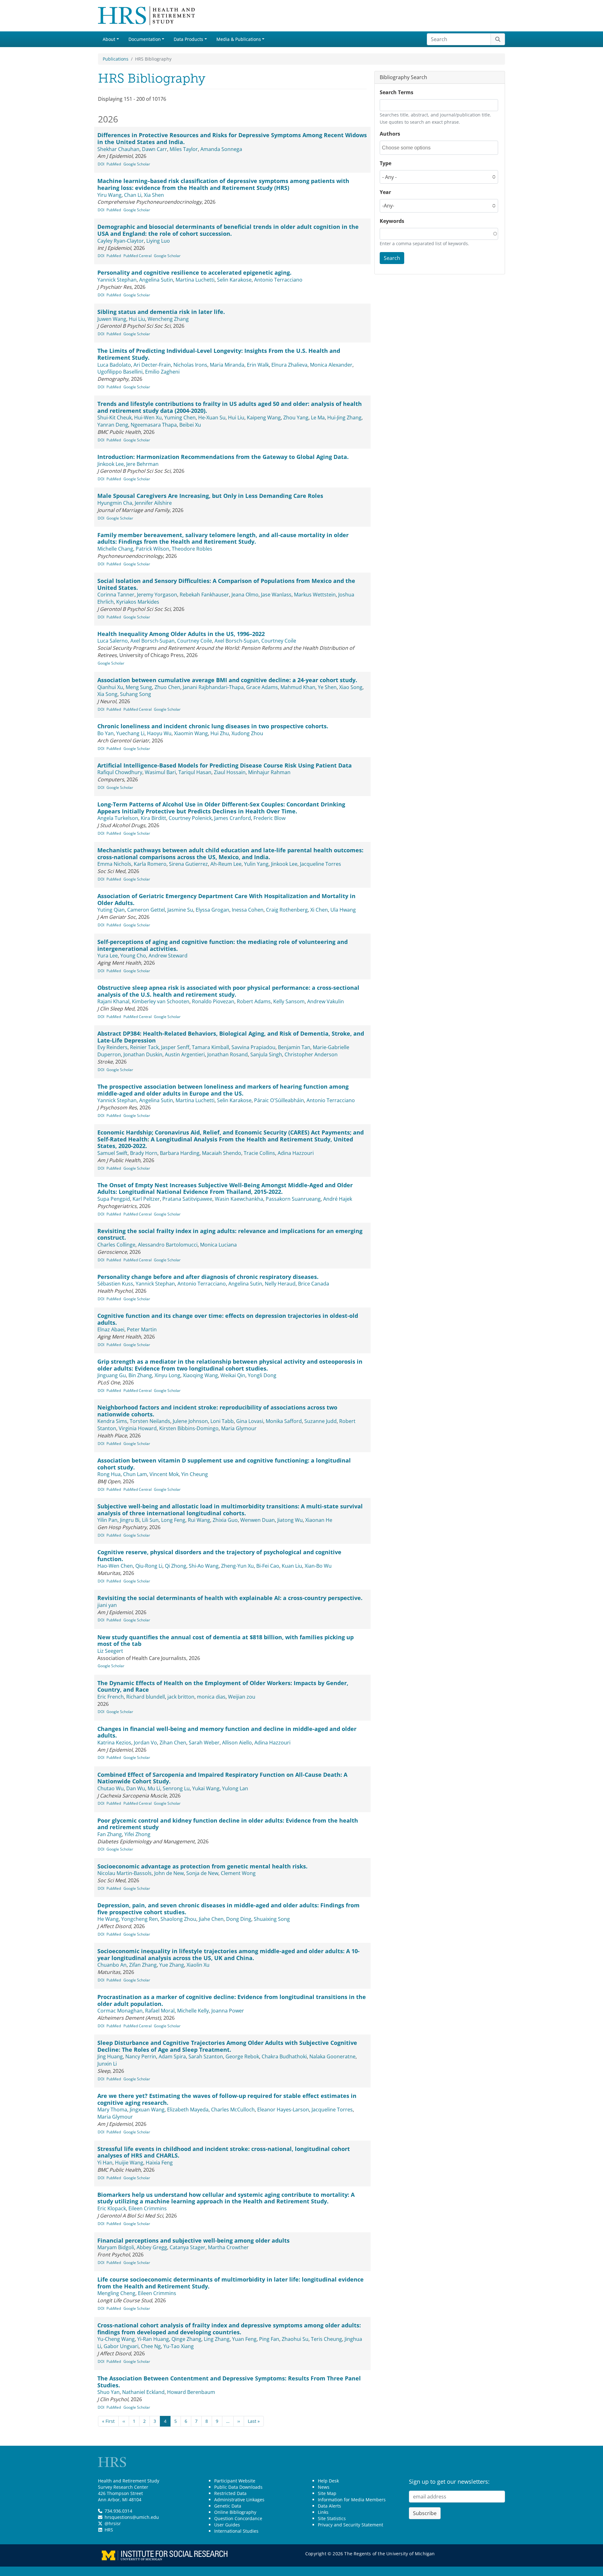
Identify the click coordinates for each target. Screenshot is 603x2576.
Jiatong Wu (290, 1520)
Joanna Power (228, 2011)
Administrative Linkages (239, 2500)
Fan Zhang (110, 1834)
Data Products (188, 39)
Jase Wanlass (276, 595)
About (109, 39)
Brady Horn (144, 1153)
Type (386, 163)
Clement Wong (238, 1873)
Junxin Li (107, 2064)
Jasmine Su (180, 910)
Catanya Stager (187, 2247)
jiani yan (107, 1605)
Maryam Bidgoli (116, 2247)
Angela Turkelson (118, 818)
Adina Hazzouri (296, 1153)
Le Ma (318, 418)
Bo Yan (106, 733)
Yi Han (105, 2163)
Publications (116, 59)
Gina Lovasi (250, 1421)
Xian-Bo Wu (318, 1566)
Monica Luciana (218, 1245)
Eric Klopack (112, 2208)
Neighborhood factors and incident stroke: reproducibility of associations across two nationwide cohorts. (217, 1411)
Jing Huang (110, 2056)
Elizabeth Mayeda (188, 2110)
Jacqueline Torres (321, 864)
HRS (109, 2530)
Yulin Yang (256, 864)
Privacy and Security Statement (350, 2525)
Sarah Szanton (206, 2056)
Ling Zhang (217, 2339)
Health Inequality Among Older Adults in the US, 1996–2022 (181, 634)
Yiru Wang (109, 195)
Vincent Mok (164, 1474)
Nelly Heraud (280, 1284)
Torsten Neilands (150, 1421)
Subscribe (425, 2513)
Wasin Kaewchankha (239, 1199)
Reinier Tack (144, 1047)
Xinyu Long (167, 1375)
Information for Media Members (352, 2500)
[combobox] (410, 148)
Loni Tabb (222, 1421)
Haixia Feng (159, 2163)
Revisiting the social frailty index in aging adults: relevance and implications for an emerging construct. (230, 1234)
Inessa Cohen (248, 910)
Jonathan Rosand (228, 1054)
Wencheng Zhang (168, 319)
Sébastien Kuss (115, 1284)
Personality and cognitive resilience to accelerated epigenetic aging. (194, 272)
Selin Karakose (234, 280)
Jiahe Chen (211, 1919)
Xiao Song (351, 687)
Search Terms (397, 92)
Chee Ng (151, 2346)
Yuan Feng (244, 2339)
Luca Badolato (114, 365)
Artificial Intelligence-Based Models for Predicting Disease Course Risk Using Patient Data (225, 765)
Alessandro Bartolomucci (168, 1245)
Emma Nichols (114, 864)
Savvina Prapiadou (253, 1047)
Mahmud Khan (298, 687)
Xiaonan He (319, 1520)
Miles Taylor (184, 149)
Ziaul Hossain (230, 772)
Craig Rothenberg (287, 910)
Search (392, 258)
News (324, 2487)
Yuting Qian (111, 910)
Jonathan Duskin (143, 1054)
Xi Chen (319, 910)
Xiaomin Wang (191, 733)
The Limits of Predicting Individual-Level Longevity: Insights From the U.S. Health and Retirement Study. (219, 354)
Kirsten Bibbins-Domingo (189, 1428)
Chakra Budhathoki (284, 2056)
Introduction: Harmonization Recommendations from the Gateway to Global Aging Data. (223, 457)
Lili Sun (150, 1520)
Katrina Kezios (114, 1743)
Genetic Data (228, 2506)
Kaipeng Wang (264, 418)
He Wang (108, 1919)
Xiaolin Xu (198, 1965)
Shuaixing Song (272, 1919)
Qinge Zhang (186, 2339)
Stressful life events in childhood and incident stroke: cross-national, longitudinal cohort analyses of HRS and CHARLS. (224, 2152)
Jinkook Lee (111, 464)
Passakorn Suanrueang (293, 1199)
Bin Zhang (140, 1375)
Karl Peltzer (146, 1199)
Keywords (392, 221)
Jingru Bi (130, 1520)
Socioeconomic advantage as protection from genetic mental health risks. (202, 1866)
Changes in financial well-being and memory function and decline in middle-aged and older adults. (227, 1732)
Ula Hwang (343, 910)
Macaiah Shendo (222, 1153)
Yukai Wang (206, 1788)
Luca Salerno (113, 641)
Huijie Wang (129, 2163)
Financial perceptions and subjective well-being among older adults (193, 2240)
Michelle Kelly (193, 2011)
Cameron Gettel (146, 910)
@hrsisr (113, 2523)
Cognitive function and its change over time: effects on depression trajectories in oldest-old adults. (228, 1319)
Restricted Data (230, 2493)
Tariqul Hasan (195, 772)
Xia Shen (154, 195)
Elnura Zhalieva (289, 365)
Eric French (111, 1697)
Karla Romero (150, 864)
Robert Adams (254, 1001)
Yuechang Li (130, 733)
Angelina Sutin (156, 280)
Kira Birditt (153, 818)
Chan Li (133, 195)
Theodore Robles (192, 549)
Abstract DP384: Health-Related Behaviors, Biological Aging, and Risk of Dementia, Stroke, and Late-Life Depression (231, 1037)
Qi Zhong (176, 1566)
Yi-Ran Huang (153, 2339)
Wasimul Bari (160, 772)
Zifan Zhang (143, 1965)
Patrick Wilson (152, 549)
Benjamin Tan (294, 1047)
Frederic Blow (269, 818)
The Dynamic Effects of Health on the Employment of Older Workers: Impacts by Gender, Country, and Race (223, 1686)
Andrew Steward (168, 956)
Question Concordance (238, 2518)
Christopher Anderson (311, 1054)
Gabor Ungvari (121, 2346)
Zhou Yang (296, 418)
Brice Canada (314, 1284)
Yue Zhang (172, 1965)
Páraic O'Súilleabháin (279, 1100)
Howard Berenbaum (191, 2392)
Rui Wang (199, 1520)
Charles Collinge (116, 1245)
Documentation (145, 39)
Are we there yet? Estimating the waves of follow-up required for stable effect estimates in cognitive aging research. (227, 2099)
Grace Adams (262, 687)
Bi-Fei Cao (268, 1566)
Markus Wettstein (315, 595)
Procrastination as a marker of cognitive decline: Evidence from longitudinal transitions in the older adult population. (232, 2000)
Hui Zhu (220, 733)
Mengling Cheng (116, 2293)
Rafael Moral (160, 2011)
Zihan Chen (173, 1743)
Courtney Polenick (190, 818)
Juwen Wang (112, 319)
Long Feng (173, 1520)
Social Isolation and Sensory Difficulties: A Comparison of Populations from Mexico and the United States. (226, 584)
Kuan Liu (292, 1566)
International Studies (236, 2531)
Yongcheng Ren (140, 1919)
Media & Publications (239, 39)
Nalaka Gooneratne (332, 2056)
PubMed (114, 164)
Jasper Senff (175, 1047)
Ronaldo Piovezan (213, 1001)
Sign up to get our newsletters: (449, 2482)
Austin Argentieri (185, 1054)
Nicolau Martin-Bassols (125, 1873)
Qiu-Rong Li (149, 1566)
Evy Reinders (112, 1047)
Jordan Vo (145, 1743)
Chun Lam (135, 1474)
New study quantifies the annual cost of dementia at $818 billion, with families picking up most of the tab (225, 1641)
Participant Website (235, 2481)
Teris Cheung (326, 2339)
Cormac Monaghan (120, 2011)
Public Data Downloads (238, 2487)
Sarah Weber (204, 1743)
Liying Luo (158, 241)
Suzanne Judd (321, 1421)
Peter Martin (142, 1329)
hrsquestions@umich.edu (132, 2517)
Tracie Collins (259, 1153)
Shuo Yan (109, 2392)
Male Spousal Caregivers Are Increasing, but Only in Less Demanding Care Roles (210, 496)
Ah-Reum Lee (226, 864)
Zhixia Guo (225, 1520)
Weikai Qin (233, 1375)
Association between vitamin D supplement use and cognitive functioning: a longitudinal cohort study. (224, 1464)
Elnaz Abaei (111, 1329)
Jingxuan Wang (147, 2110)
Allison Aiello (237, 1743)
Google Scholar (137, 164)
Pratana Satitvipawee (187, 1199)
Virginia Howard (138, 1428)
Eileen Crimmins (148, 2208)
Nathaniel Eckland (143, 2392)
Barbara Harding (180, 1153)
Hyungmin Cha (115, 503)
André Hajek (338, 1199)
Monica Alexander (331, 365)
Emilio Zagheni (162, 372)
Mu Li (154, 1788)
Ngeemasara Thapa (154, 425)
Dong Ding (239, 1919)
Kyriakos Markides (138, 602)
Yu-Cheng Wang (116, 2339)
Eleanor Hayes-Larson (283, 2110)
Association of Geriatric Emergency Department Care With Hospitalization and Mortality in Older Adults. (226, 899)
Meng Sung (139, 687)
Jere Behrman (142, 464)
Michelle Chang (115, 549)
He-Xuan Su (212, 418)
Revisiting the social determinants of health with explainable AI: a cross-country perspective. (230, 1598)
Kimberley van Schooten (161, 1001)
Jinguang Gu (112, 1375)
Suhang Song (136, 694)
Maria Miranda (227, 365)
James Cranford (233, 818)
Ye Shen (327, 687)
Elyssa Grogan (212, 910)
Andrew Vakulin (326, 1001)
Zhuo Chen (167, 687)
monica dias (211, 1697)
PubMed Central (138, 256)
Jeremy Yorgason (157, 595)
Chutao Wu (111, 1788)
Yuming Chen (180, 418)
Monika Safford (284, 1421)
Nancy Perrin (141, 2056)
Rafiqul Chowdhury (120, 772)
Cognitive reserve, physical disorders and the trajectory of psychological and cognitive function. (219, 1555)
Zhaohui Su (295, 2339)
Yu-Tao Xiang (179, 2346)
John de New (169, 1873)
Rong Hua (109, 1474)
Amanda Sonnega (221, 149)
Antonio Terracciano (278, 280)
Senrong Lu (176, 1788)
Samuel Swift (112, 1153)
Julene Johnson (190, 1421)
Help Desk (328, 2481)
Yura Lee (108, 956)
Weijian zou (242, 1697)
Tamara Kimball (210, 1047)
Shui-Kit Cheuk (114, 418)
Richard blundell (146, 1697)
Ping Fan (269, 2339)
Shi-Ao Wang (204, 1566)
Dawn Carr (155, 149)
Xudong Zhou (247, 733)
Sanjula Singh (266, 1054)
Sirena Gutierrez (188, 864)
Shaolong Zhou (178, 1919)
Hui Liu (137, 319)
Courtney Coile (195, 641)
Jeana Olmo (245, 595)
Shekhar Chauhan (118, 149)
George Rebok (242, 2056)
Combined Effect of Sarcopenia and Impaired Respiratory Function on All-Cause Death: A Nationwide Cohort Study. (222, 1778)
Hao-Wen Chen (115, 1566)
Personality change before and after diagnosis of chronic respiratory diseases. (208, 1277)
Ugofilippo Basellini (120, 372)
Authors (390, 134)
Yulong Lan (235, 1788)
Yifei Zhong (137, 1834)
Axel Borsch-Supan (152, 641)
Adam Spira (172, 2056)
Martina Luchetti (195, 280)
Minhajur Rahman (269, 772)
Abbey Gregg (152, 2247)
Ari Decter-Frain (152, 365)
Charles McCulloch (233, 2110)
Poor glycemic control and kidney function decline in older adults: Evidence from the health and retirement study (228, 1824)
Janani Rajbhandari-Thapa (213, 687)
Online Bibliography (235, 2512)
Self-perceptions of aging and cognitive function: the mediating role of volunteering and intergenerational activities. (223, 945)
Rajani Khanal (113, 1001)
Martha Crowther (228, 2247)
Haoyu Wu (159, 733)
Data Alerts (329, 2506)
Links (323, 2512)
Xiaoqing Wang (200, 1375)
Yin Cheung (195, 1474)
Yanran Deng (113, 425)
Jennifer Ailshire (153, 503)
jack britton (181, 1697)
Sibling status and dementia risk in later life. (161, 312)
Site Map (327, 2493)
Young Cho (133, 956)
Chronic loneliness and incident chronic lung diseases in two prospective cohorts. (213, 726)
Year (385, 192)
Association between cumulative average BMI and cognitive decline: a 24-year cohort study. (227, 680)
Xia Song (107, 694)
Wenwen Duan (258, 1520)
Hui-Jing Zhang (344, 418)
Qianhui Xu (110, 687)
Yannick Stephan (117, 280)
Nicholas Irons (190, 365)
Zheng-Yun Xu (237, 1566)
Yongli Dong (262, 1375)
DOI (101, 164)
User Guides (227, 2525)
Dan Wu (136, 1788)
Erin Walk (258, 365)
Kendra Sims (112, 1421)
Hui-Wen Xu (148, 418)
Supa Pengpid (114, 1199)
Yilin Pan (107, 1520)
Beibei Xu (190, 425)
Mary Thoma (112, 2110)
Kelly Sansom (289, 1001)
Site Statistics (332, 2518)
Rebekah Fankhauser (204, 595)
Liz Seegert (110, 1651)
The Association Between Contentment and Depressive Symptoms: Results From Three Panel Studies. (229, 2382)
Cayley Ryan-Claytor (121, 241)
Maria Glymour (239, 1428)
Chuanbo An (112, 1965)
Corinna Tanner (116, 595)
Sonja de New (202, 1873)
